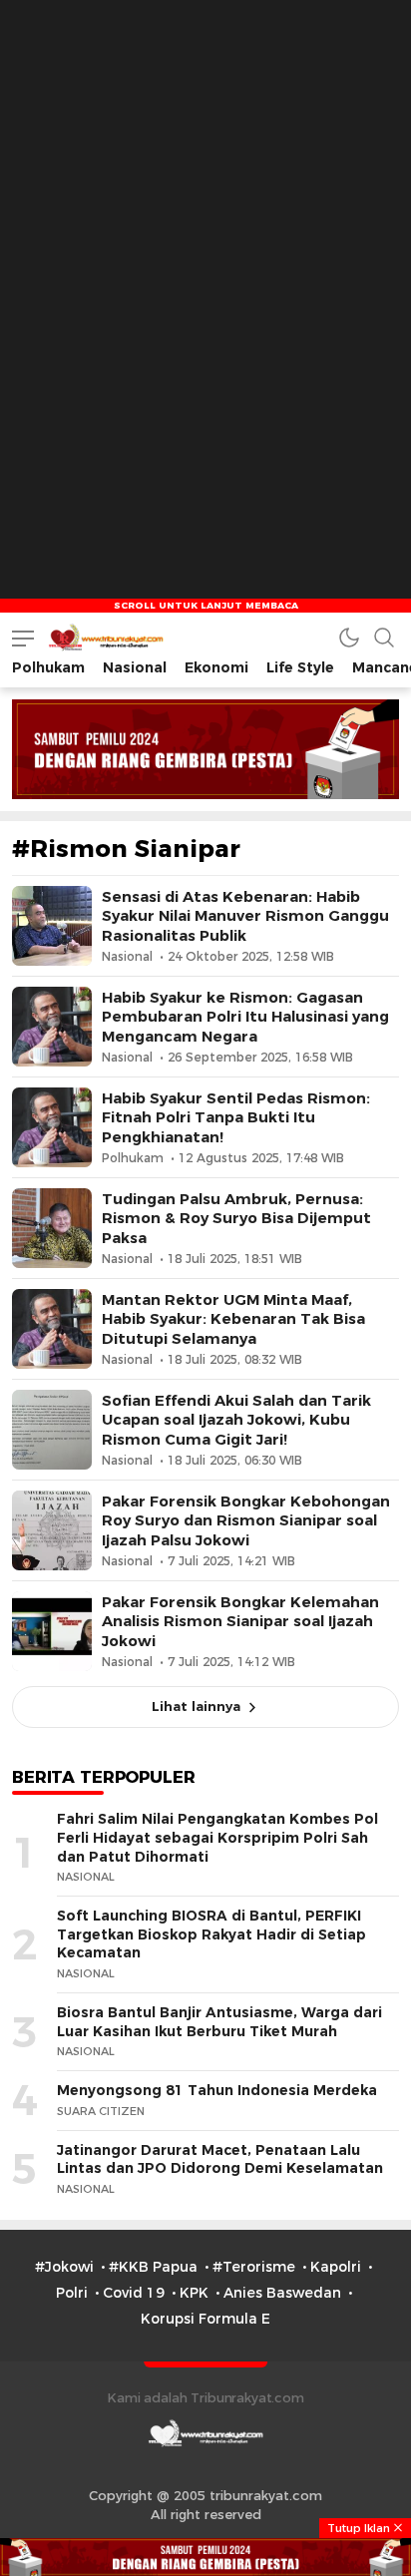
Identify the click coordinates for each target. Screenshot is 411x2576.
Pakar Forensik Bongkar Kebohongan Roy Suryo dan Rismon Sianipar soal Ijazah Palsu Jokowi (246, 1520)
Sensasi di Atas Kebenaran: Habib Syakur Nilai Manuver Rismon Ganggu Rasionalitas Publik (245, 916)
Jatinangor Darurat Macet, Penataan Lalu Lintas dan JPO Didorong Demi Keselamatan (220, 2159)
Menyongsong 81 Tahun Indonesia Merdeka (217, 2090)
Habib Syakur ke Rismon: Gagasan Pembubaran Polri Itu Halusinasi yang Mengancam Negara (245, 1017)
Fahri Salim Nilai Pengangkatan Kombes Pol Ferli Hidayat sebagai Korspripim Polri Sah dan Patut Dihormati (217, 1837)
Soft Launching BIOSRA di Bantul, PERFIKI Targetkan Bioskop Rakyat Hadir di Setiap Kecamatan (211, 1934)
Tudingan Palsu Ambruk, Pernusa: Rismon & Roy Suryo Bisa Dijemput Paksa (236, 1218)
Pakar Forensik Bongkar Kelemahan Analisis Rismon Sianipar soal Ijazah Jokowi (240, 1621)
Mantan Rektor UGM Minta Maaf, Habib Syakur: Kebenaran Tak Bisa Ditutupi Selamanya (233, 1319)
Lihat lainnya (196, 1706)
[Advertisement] (205, 206)
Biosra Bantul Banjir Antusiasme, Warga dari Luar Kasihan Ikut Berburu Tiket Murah (219, 2022)
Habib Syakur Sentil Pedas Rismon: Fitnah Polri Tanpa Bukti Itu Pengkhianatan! (236, 1117)
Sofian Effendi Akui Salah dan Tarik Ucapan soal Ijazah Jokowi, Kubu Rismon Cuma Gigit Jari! (236, 1420)
